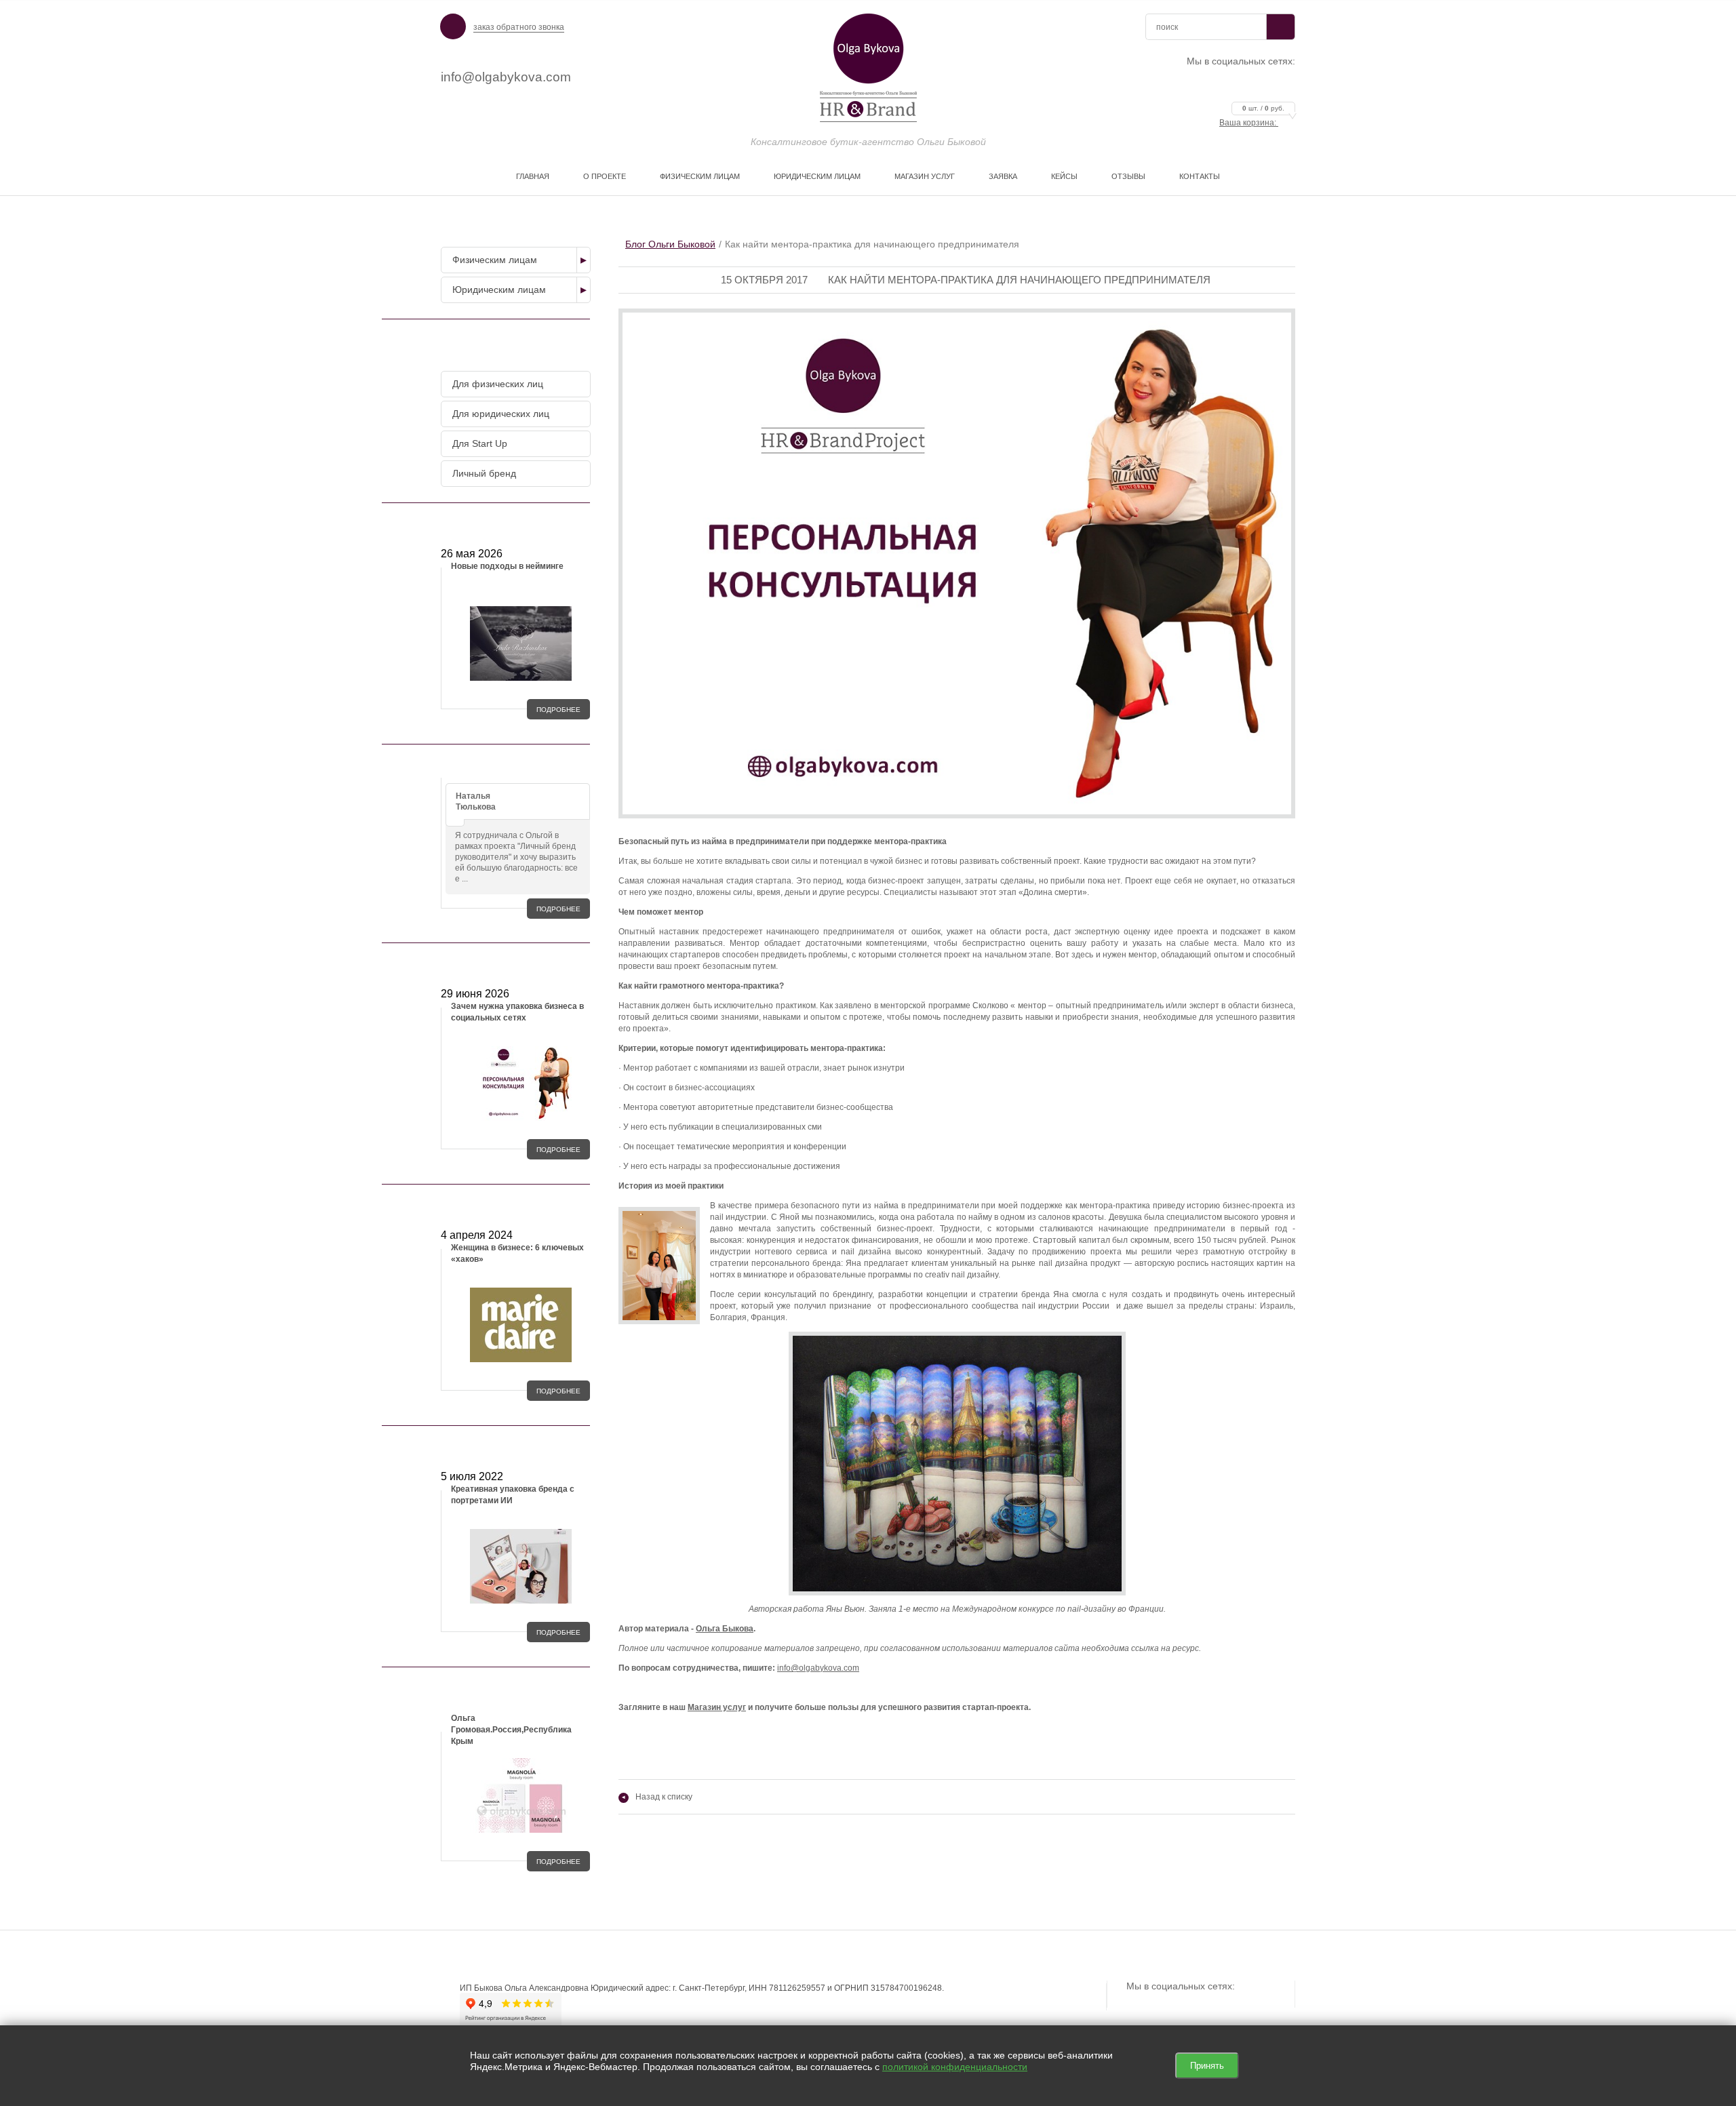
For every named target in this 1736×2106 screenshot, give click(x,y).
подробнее (558, 710)
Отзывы (1128, 176)
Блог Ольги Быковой (670, 244)
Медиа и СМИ (513, 1204)
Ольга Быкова (725, 1629)
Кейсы (1064, 176)
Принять (1207, 2066)
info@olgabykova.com (506, 77)
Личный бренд (484, 473)
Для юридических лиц (501, 414)
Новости (513, 523)
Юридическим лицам (817, 176)
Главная (533, 176)
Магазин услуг (925, 176)
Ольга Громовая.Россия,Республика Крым (511, 1730)
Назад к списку (657, 1797)
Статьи (513, 1446)
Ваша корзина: (1252, 123)
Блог (513, 963)
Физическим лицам (700, 176)
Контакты (1200, 176)
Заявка (1003, 176)
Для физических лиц (498, 384)
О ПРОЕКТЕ (605, 176)
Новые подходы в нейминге (507, 566)
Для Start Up (480, 443)
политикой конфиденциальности (955, 2067)
